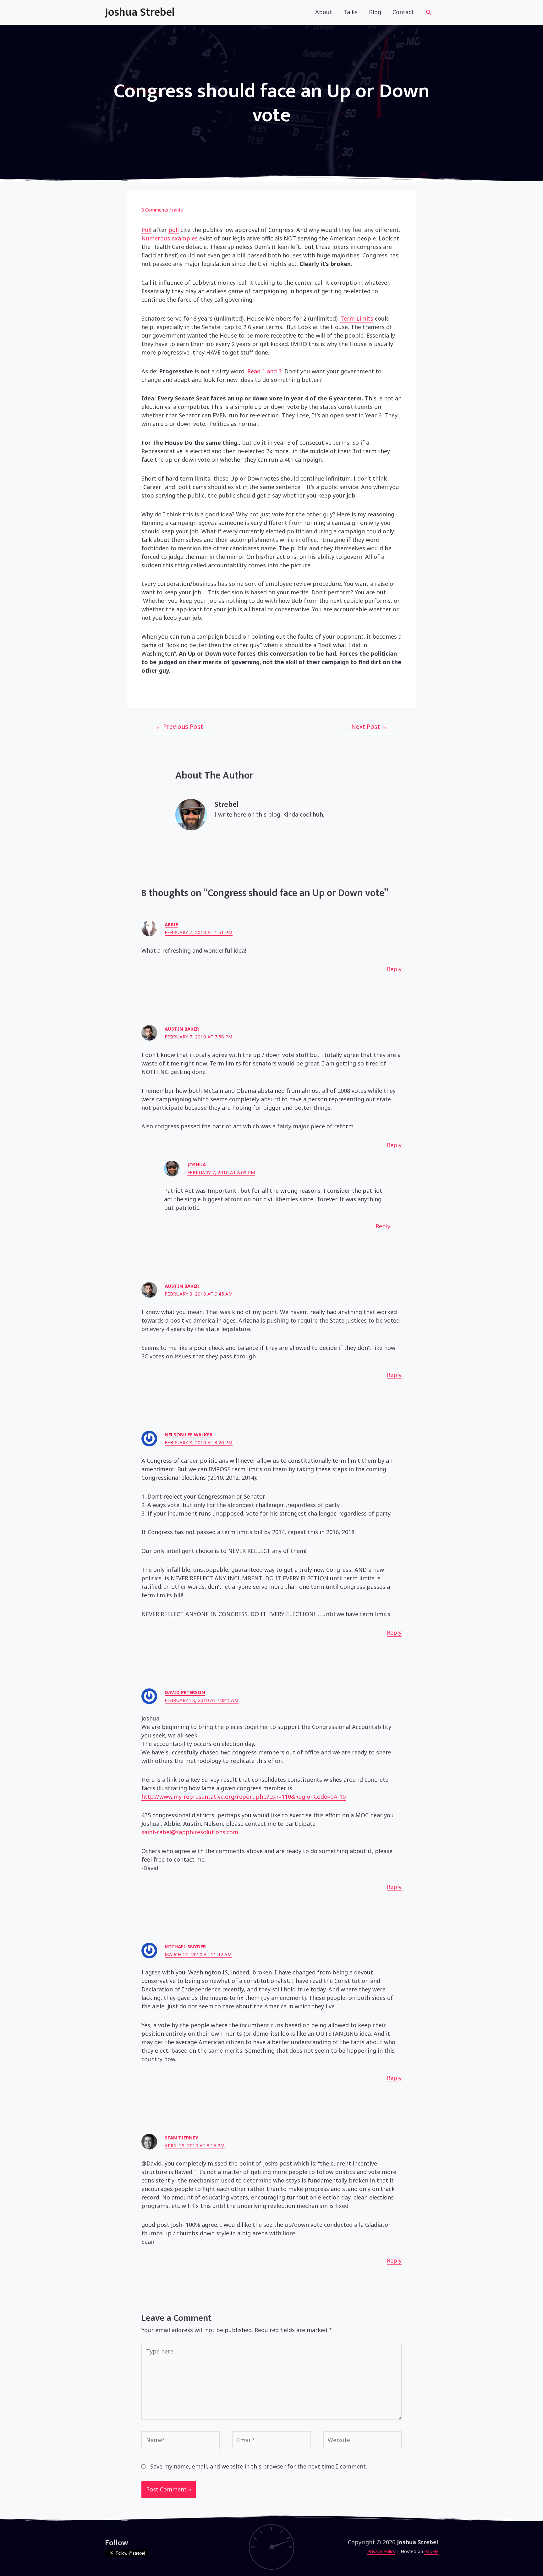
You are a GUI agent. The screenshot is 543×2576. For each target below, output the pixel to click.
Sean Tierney (181, 2138)
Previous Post (179, 727)
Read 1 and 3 (264, 371)
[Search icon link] (429, 13)
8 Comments (155, 210)
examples (184, 238)
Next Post (369, 727)
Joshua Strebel (140, 12)
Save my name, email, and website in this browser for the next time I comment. (259, 2466)
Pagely (431, 2551)
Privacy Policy (381, 2551)
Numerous (156, 238)
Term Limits (357, 318)
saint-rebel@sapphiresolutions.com (190, 1832)
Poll (146, 230)
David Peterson (185, 1692)
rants (178, 210)
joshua (197, 1164)
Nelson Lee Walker (189, 1434)
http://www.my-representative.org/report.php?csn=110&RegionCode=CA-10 (244, 1797)
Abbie (171, 924)
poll (174, 230)
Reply (394, 969)
